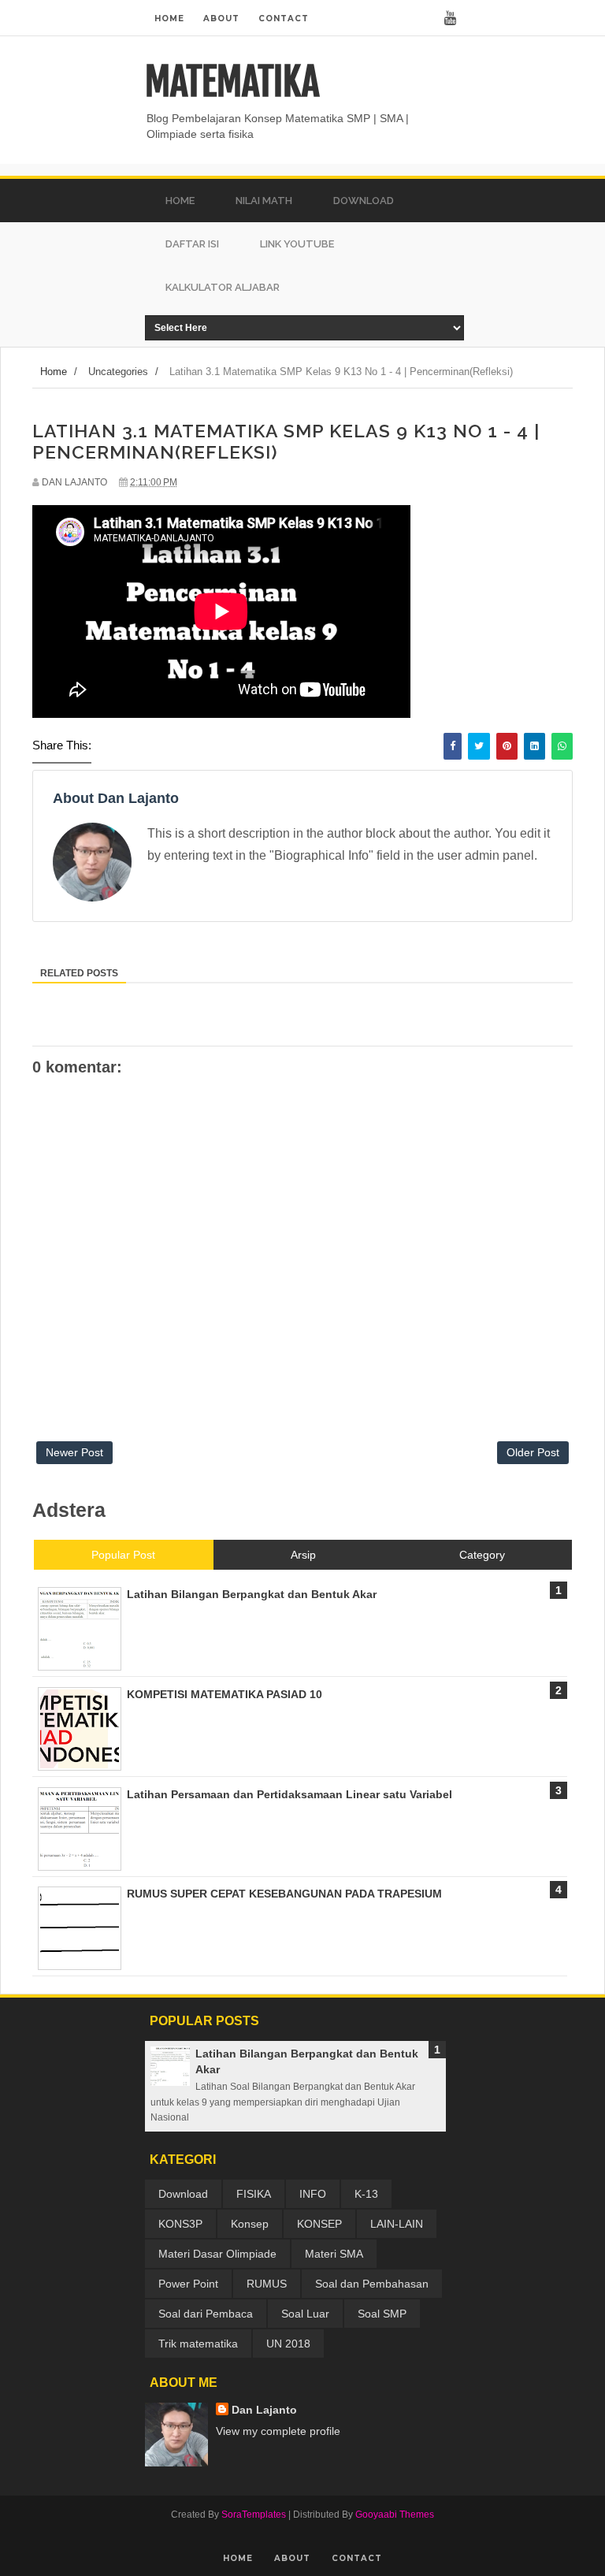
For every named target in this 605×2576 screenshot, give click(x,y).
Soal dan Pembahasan (372, 2284)
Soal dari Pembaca (206, 2314)
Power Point (188, 2284)
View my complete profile (278, 2431)
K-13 (366, 2194)
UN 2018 (288, 2344)
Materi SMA (334, 2254)
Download (183, 2194)
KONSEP (319, 2224)
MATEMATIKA (232, 82)
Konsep (250, 2224)
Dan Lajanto (264, 2410)
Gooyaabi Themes (395, 2515)
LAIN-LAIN (397, 2224)
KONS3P (180, 2224)
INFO (313, 2194)
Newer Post (74, 1452)
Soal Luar (305, 2314)
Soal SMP (382, 2314)
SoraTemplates (254, 2515)
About (221, 19)
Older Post (533, 1452)
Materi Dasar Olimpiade (217, 2254)
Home (169, 19)
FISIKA (254, 2194)
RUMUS (267, 2284)
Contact (284, 19)
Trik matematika (198, 2344)
